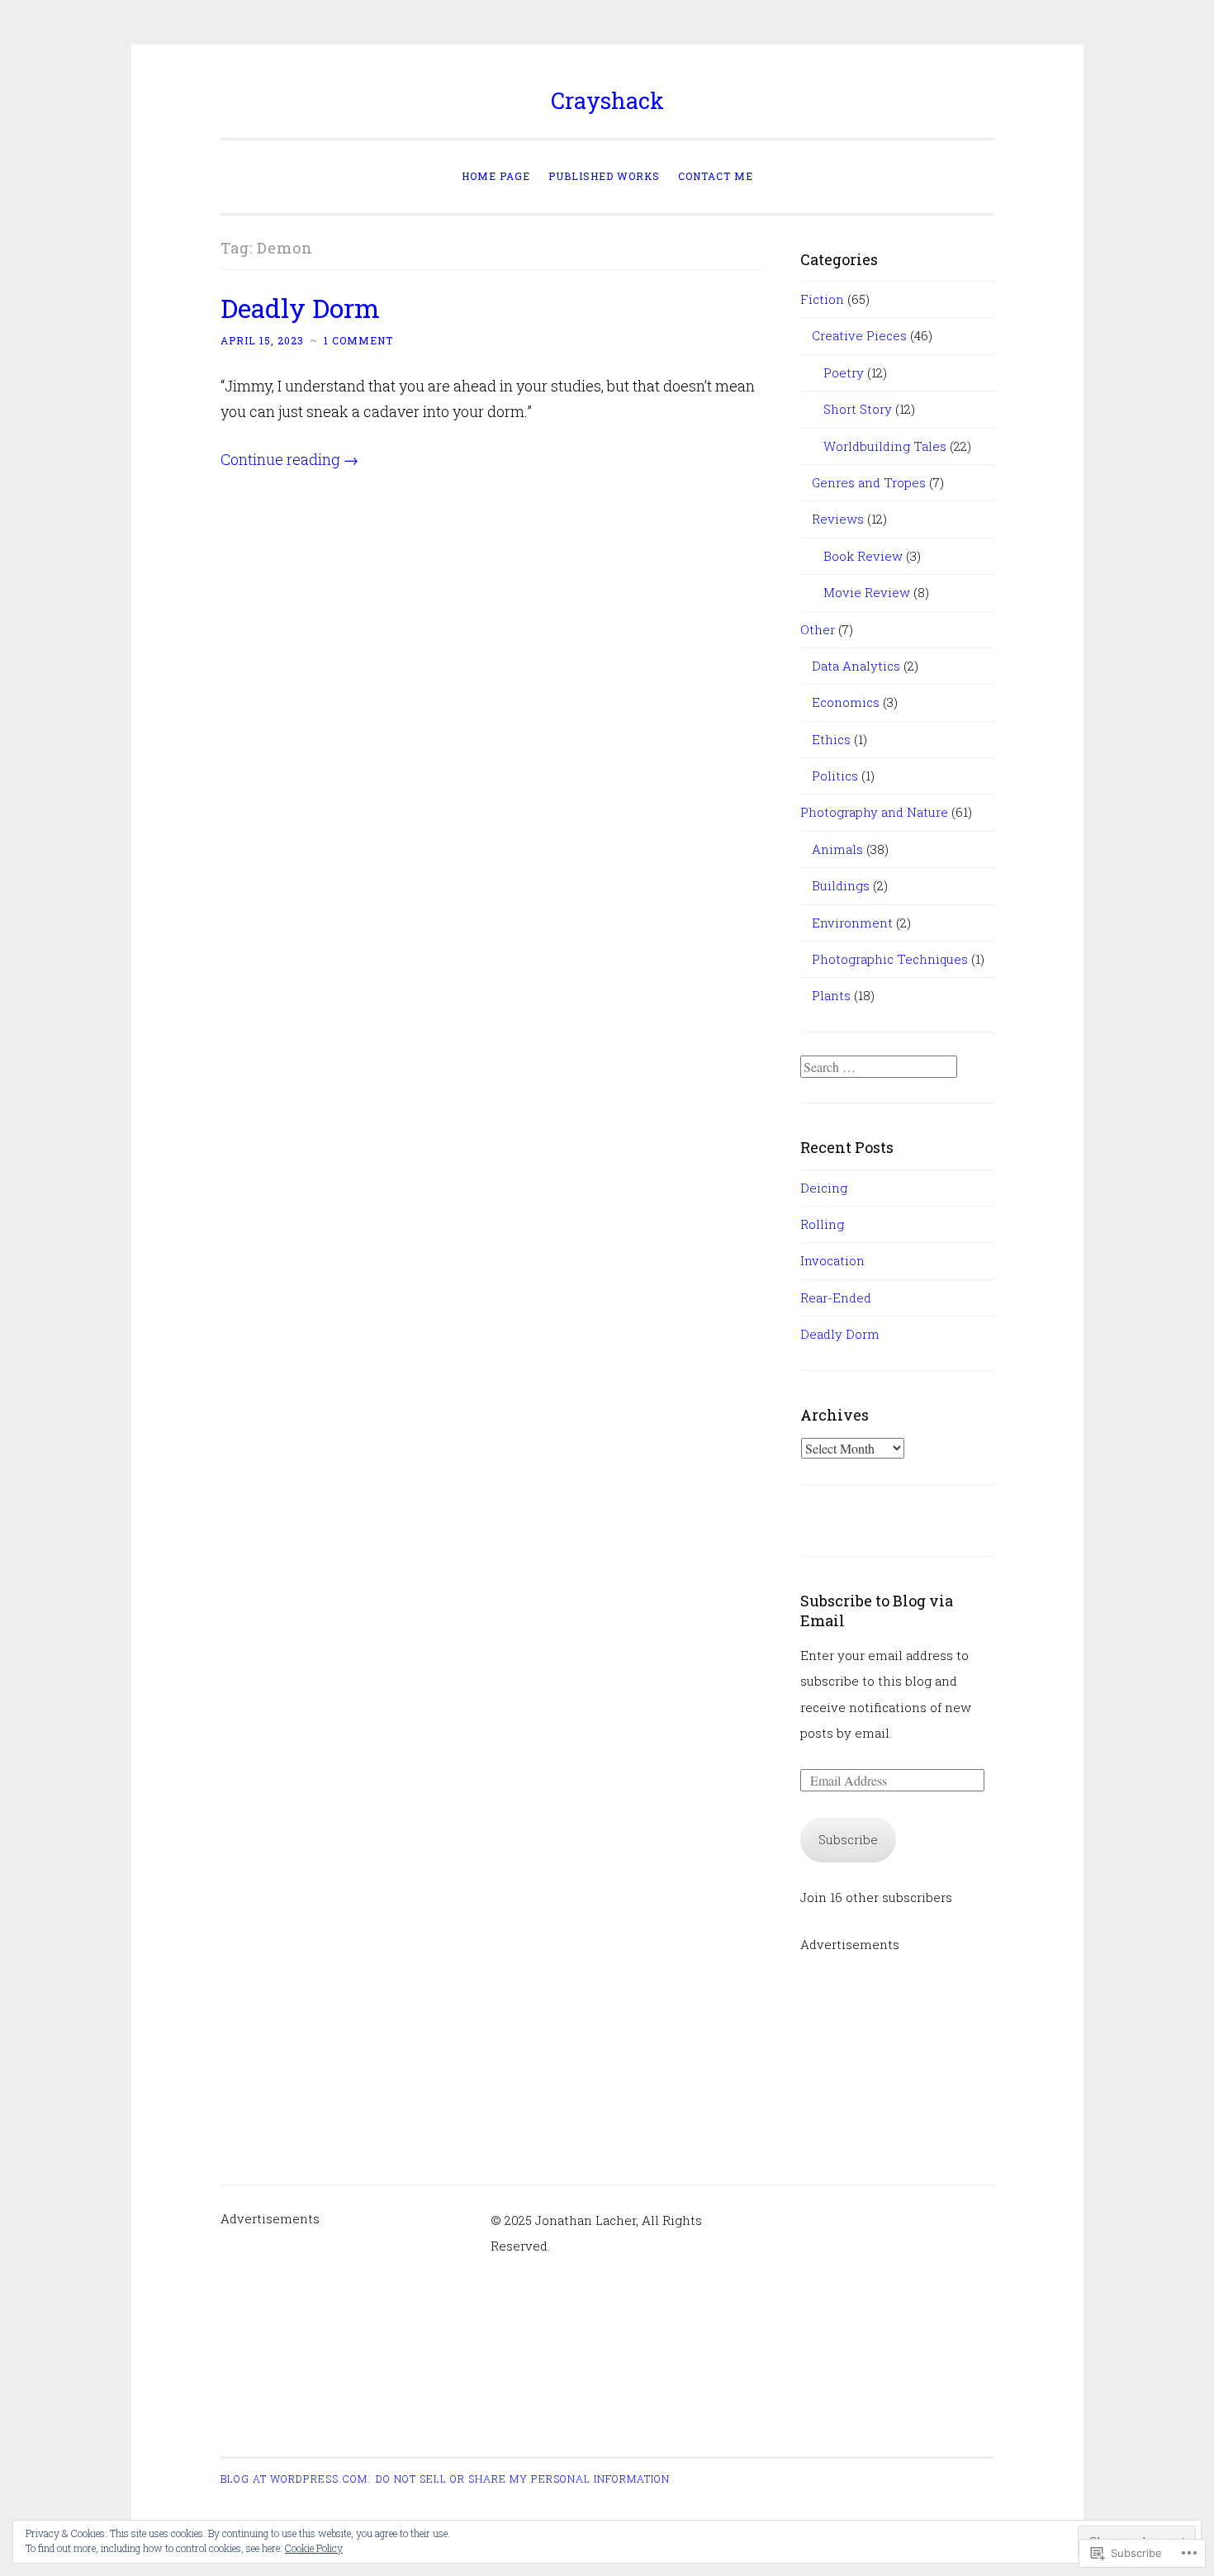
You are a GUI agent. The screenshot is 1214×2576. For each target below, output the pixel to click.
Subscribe (848, 1839)
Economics (846, 702)
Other (818, 629)
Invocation (832, 1260)
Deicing (824, 1188)
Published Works (604, 176)
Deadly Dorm (300, 308)
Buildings (841, 885)
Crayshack (607, 100)
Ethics (831, 739)
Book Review (863, 556)
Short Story (858, 409)
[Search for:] (879, 1067)
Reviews (838, 519)
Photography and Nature (874, 812)
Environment (852, 923)
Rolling (822, 1224)
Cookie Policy (314, 2548)
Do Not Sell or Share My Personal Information (523, 2479)
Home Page (496, 176)
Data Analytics (856, 666)
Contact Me (716, 176)
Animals (837, 849)
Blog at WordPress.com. (296, 2479)
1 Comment (358, 340)
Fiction (822, 299)
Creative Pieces (859, 335)
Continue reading (289, 459)
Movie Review (867, 592)
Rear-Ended (836, 1297)
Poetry (844, 372)
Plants (831, 995)
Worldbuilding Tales (885, 446)
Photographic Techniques (890, 959)
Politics (835, 776)
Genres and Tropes (869, 482)
